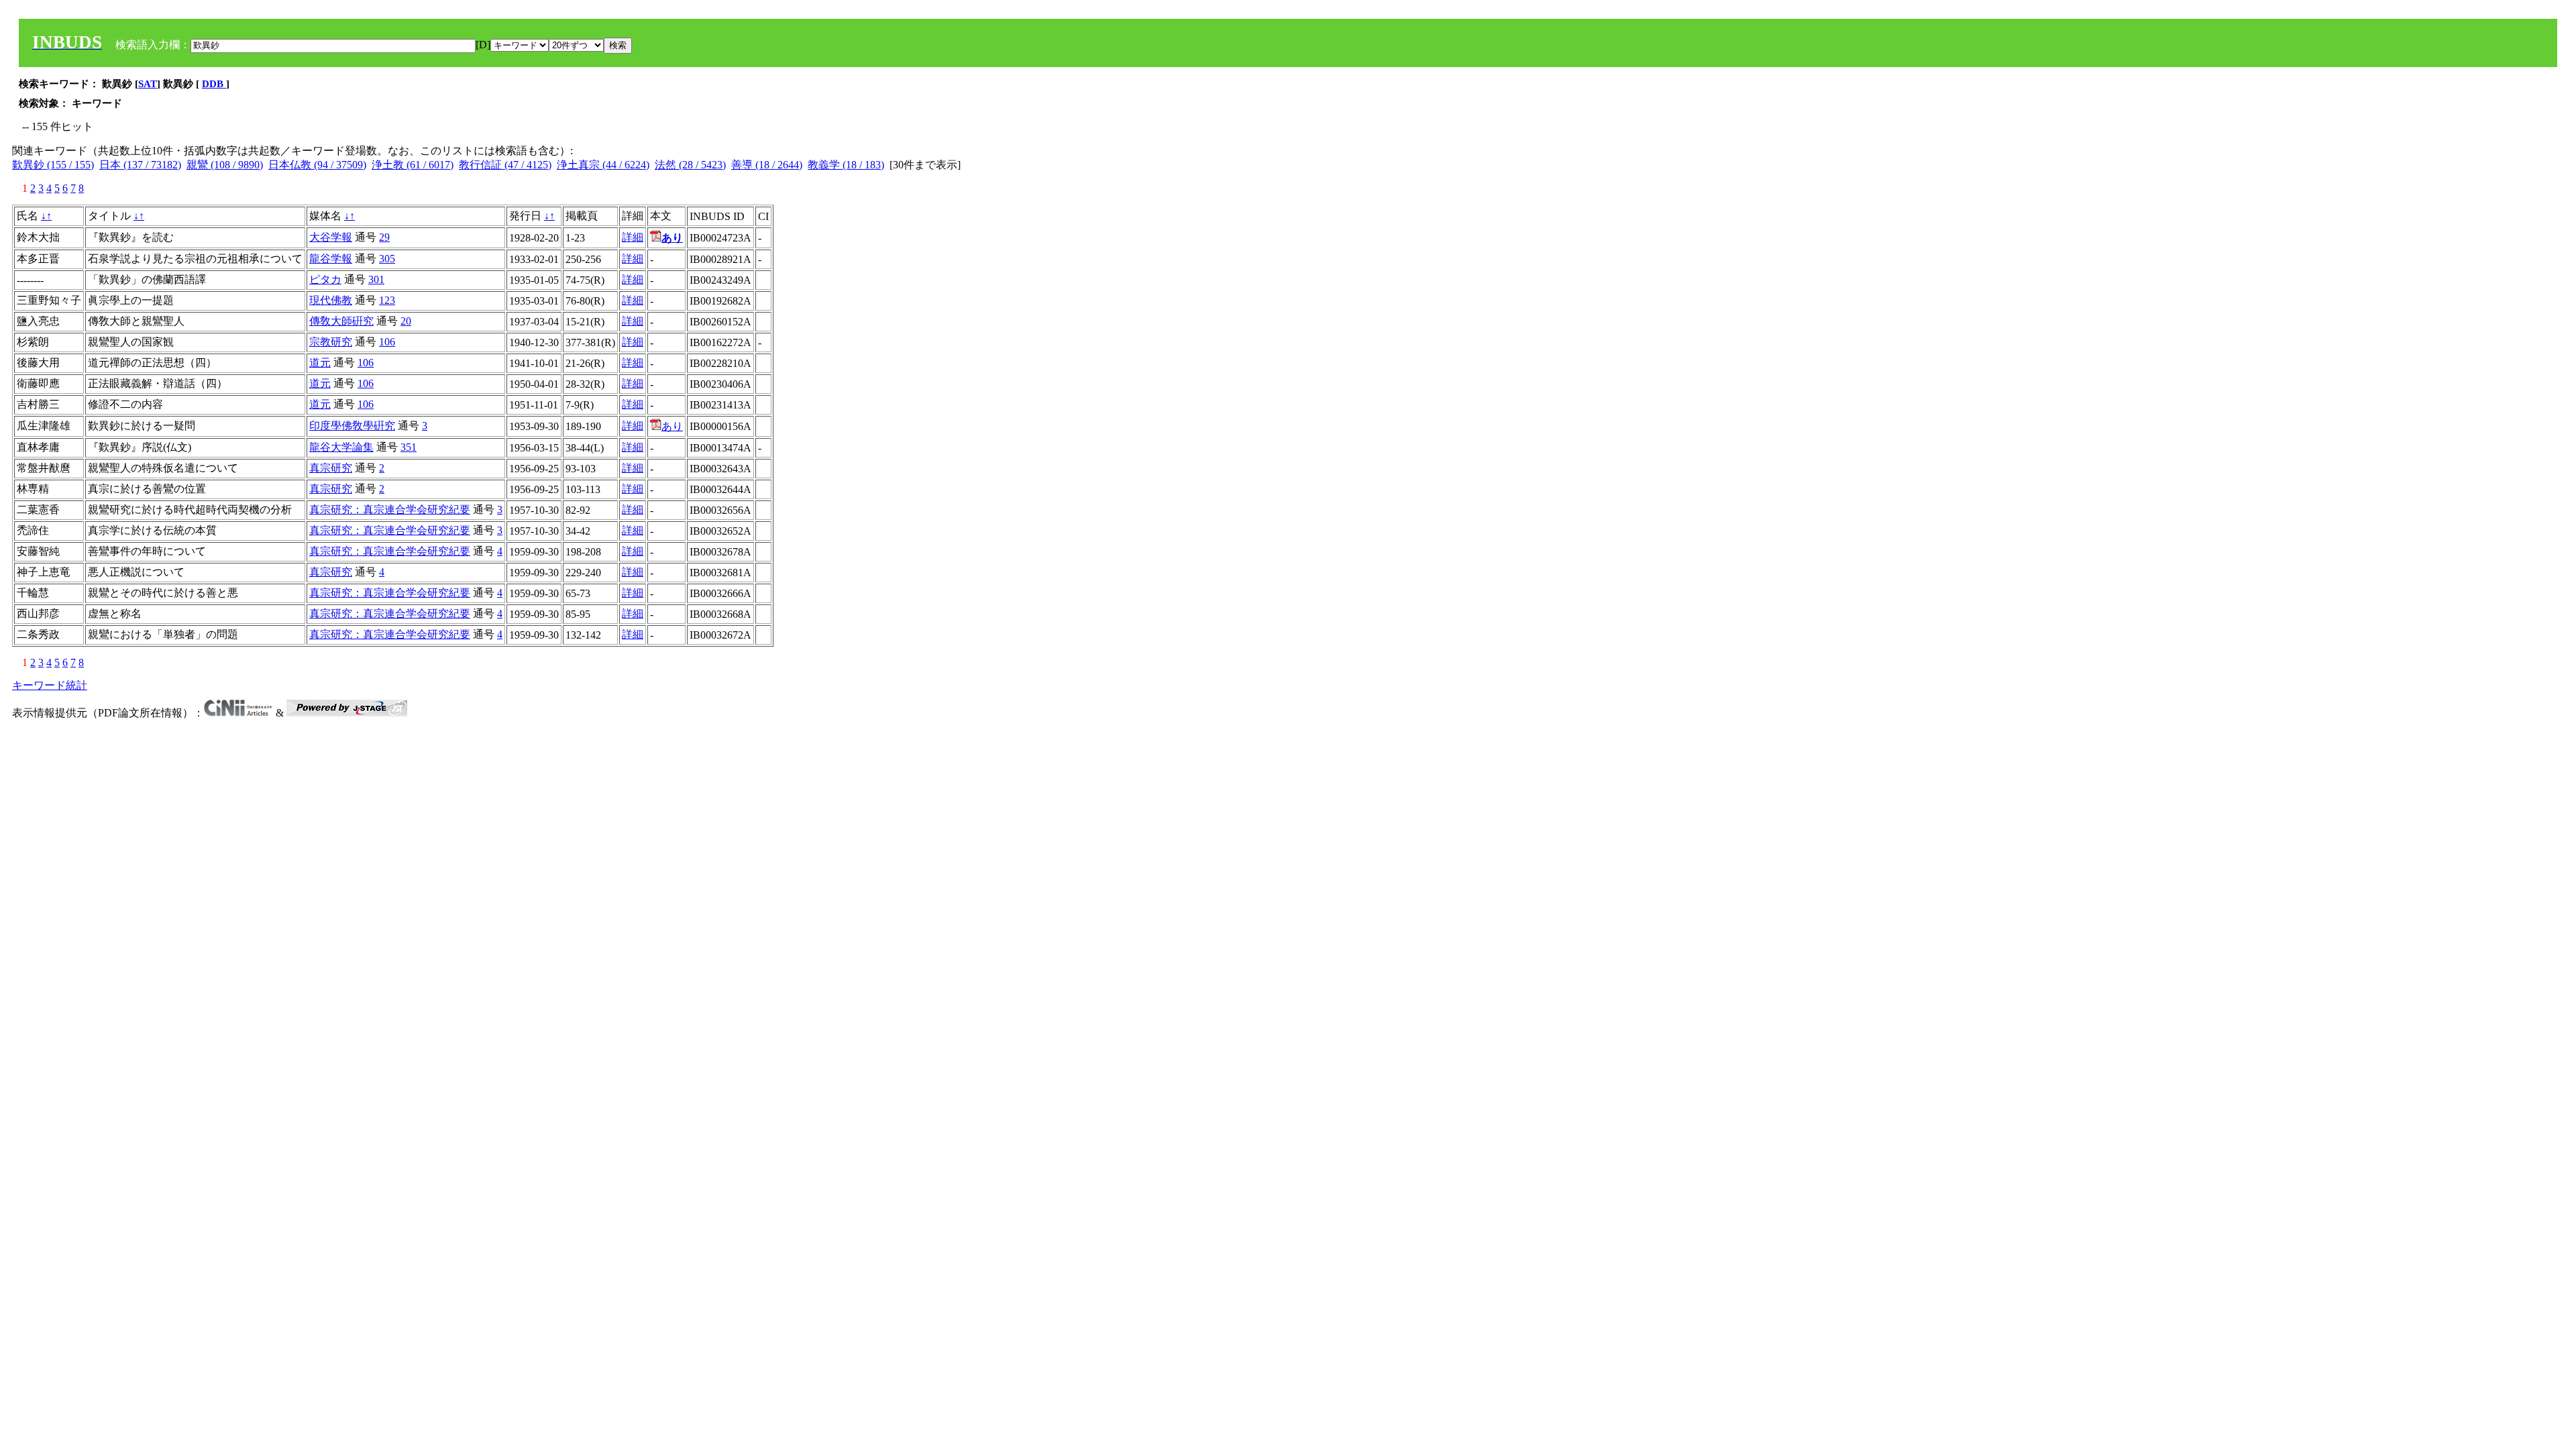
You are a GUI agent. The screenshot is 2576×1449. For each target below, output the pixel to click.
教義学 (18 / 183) (846, 165)
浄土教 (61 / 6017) (413, 165)
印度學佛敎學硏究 (352, 426)
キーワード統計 (50, 685)
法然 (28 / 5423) (690, 165)
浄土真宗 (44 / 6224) (603, 165)
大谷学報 (331, 237)
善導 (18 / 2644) (767, 165)
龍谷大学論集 (341, 447)
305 (387, 259)
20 (406, 321)
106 (387, 342)
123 (387, 300)
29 (384, 237)
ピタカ (325, 279)
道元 (320, 363)
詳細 (633, 237)
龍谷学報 (331, 259)
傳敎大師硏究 (341, 321)
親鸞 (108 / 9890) (225, 165)
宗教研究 (331, 342)
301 (376, 279)
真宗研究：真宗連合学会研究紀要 (390, 509)
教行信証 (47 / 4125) (505, 165)
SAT (148, 84)
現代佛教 (331, 300)
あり (672, 426)
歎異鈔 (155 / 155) (53, 165)
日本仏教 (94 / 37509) (317, 165)
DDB (214, 84)
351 (409, 447)
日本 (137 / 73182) (140, 165)
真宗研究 (331, 468)
